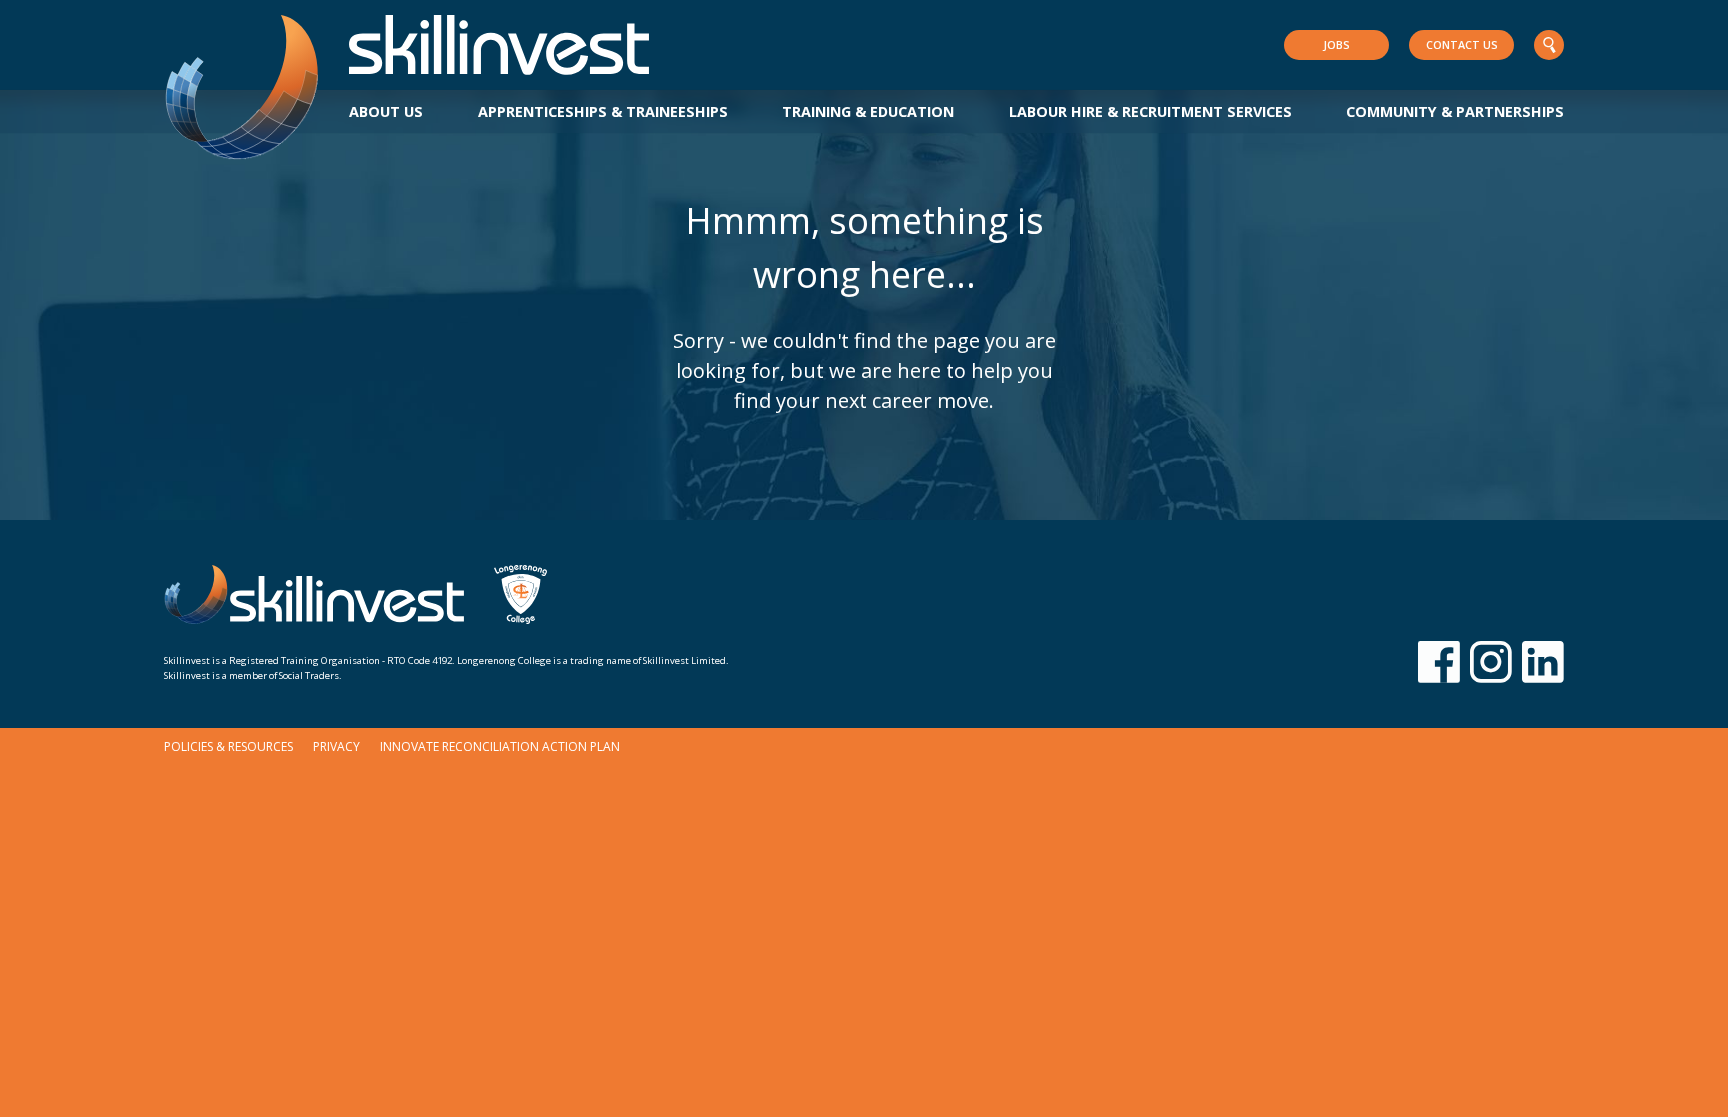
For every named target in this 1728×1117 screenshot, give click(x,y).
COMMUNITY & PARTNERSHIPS (1455, 111)
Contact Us (1462, 44)
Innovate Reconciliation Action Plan (500, 746)
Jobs (1336, 44)
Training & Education (868, 111)
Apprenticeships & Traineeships (603, 111)
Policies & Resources (228, 746)
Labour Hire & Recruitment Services (1150, 111)
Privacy (336, 746)
